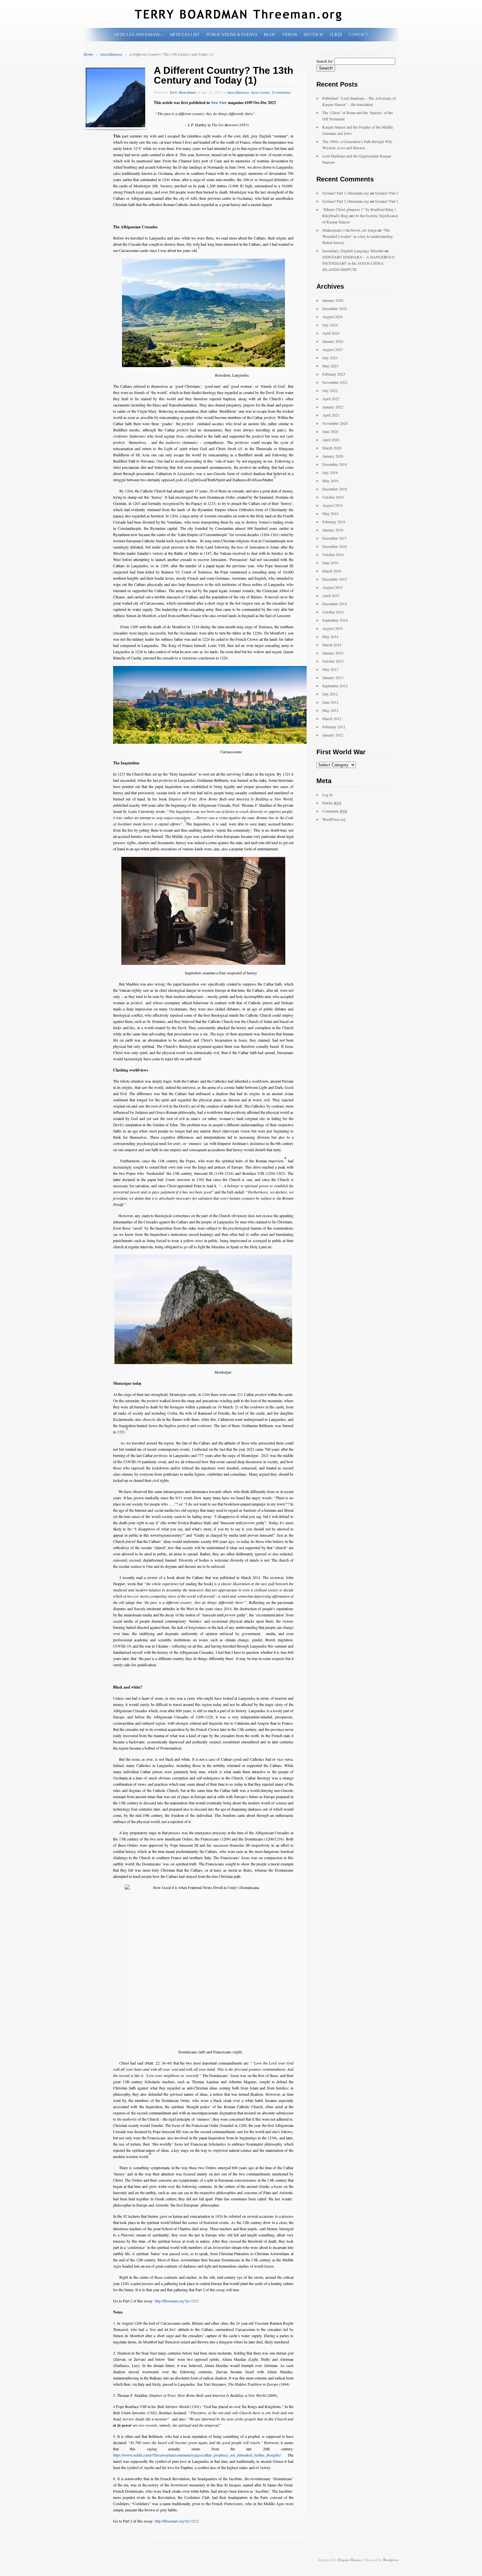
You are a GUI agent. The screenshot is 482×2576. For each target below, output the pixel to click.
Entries (332, 803)
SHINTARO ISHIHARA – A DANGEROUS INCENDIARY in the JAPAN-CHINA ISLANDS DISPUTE (358, 263)
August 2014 (332, 628)
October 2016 (333, 554)
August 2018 (332, 505)
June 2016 (330, 563)
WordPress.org (334, 819)
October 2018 (333, 497)
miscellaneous (112, 54)
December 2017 (335, 538)
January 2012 (333, 735)
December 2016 (335, 546)
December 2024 (335, 308)
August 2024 (332, 317)
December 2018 (335, 489)
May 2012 (330, 710)
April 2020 (331, 440)
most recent (260, 92)
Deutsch (313, 34)
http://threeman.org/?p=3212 (177, 2301)
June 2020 (330, 431)
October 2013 (333, 661)
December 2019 (335, 464)
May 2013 (330, 669)
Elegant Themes (350, 2560)
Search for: (325, 61)
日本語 (336, 34)
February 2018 (334, 522)
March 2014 (332, 645)
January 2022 (333, 407)
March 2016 (332, 571)
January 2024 (333, 341)
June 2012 (330, 702)
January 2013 (333, 677)
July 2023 (330, 358)
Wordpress (391, 2560)
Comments (335, 811)
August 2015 (332, 587)
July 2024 (330, 325)
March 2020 (332, 448)
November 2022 (335, 382)
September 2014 (335, 620)
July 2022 (330, 390)
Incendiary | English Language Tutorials (353, 251)
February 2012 (334, 727)
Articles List (185, 34)
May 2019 (330, 481)
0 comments (281, 92)
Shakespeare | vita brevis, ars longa (349, 230)
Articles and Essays (138, 34)
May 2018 (330, 513)
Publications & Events (232, 34)
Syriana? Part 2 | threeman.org (346, 201)
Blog (270, 34)
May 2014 (330, 636)
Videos (290, 34)
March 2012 (332, 718)
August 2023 (332, 349)
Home (88, 54)
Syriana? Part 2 (387, 193)
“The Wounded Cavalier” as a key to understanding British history (358, 236)
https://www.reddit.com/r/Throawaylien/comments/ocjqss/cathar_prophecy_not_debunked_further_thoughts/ (200, 2455)
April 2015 (331, 595)
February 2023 (334, 374)
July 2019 (330, 472)
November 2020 (335, 423)
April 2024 (331, 333)
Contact (359, 34)
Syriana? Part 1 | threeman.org (346, 193)
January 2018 (333, 530)
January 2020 (333, 456)
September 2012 (335, 686)
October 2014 (333, 612)
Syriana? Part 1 (387, 201)
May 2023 (330, 366)
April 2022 (331, 399)
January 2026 (333, 300)
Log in (327, 795)
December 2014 (335, 604)
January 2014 (333, 653)
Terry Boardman (183, 92)
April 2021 (331, 415)
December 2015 (335, 579)
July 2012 (330, 694)
